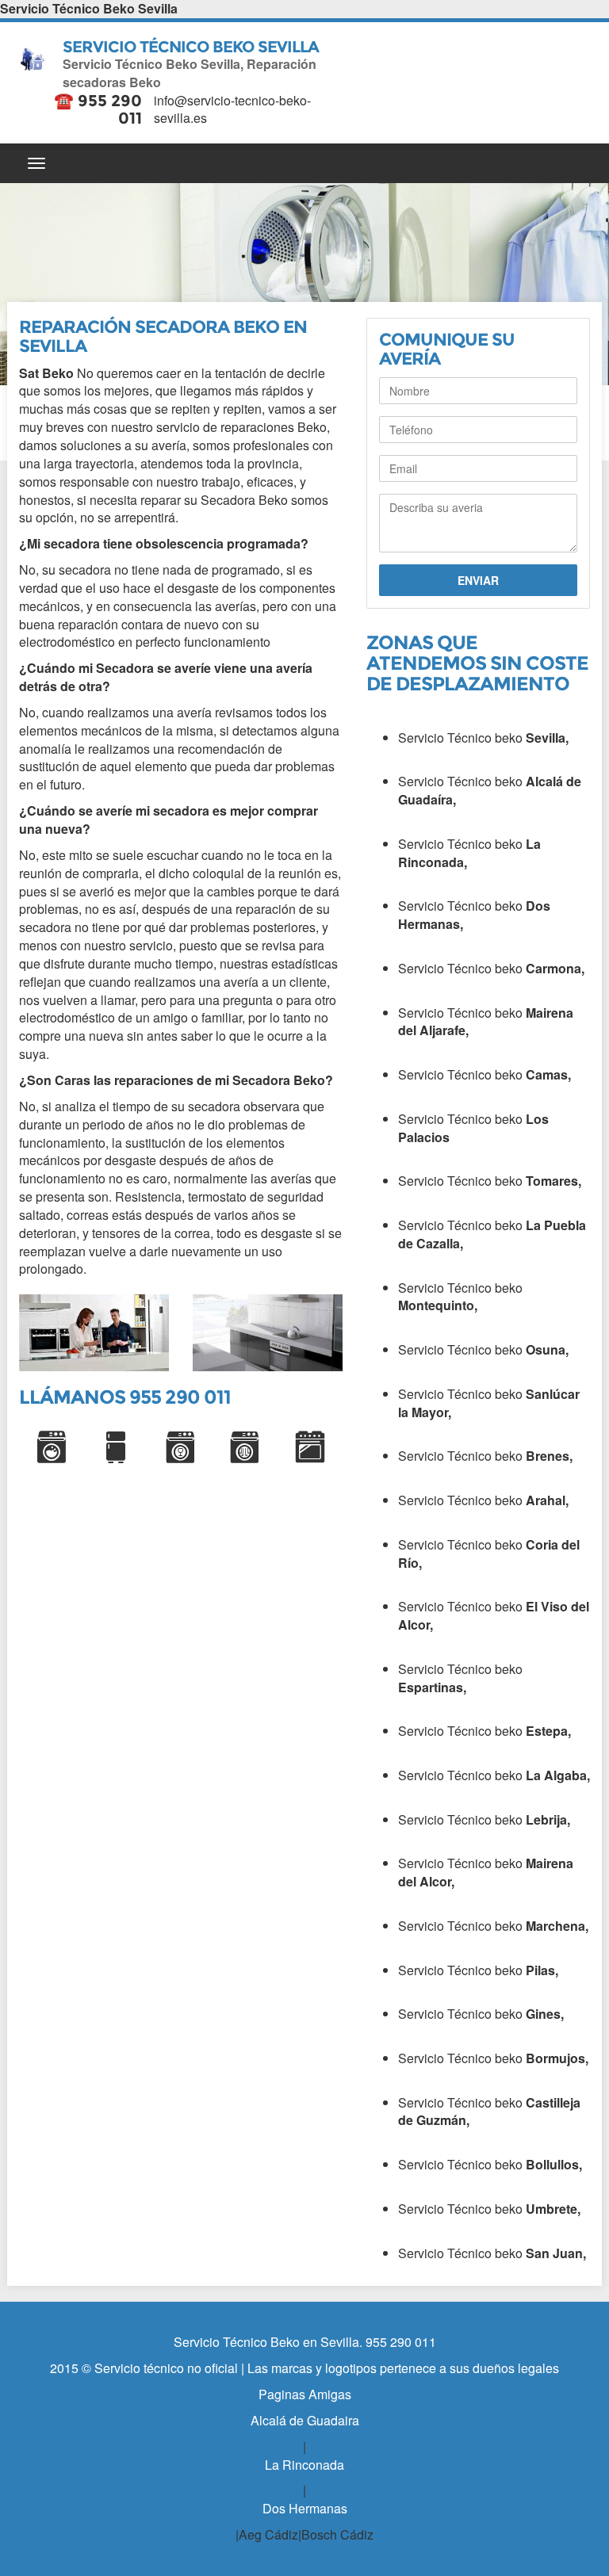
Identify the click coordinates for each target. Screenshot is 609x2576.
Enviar (478, 580)
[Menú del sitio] (304, 163)
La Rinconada (304, 2465)
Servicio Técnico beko (483, 738)
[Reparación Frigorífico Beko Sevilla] (117, 1447)
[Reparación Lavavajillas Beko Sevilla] (181, 1447)
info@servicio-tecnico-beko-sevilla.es (232, 109)
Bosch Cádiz (337, 2534)
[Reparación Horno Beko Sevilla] (310, 1447)
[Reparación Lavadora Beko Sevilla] (52, 1447)
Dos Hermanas (305, 2508)
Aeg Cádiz (268, 2534)
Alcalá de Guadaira (305, 2420)
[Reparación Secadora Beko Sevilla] (246, 1447)
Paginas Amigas (305, 2394)
